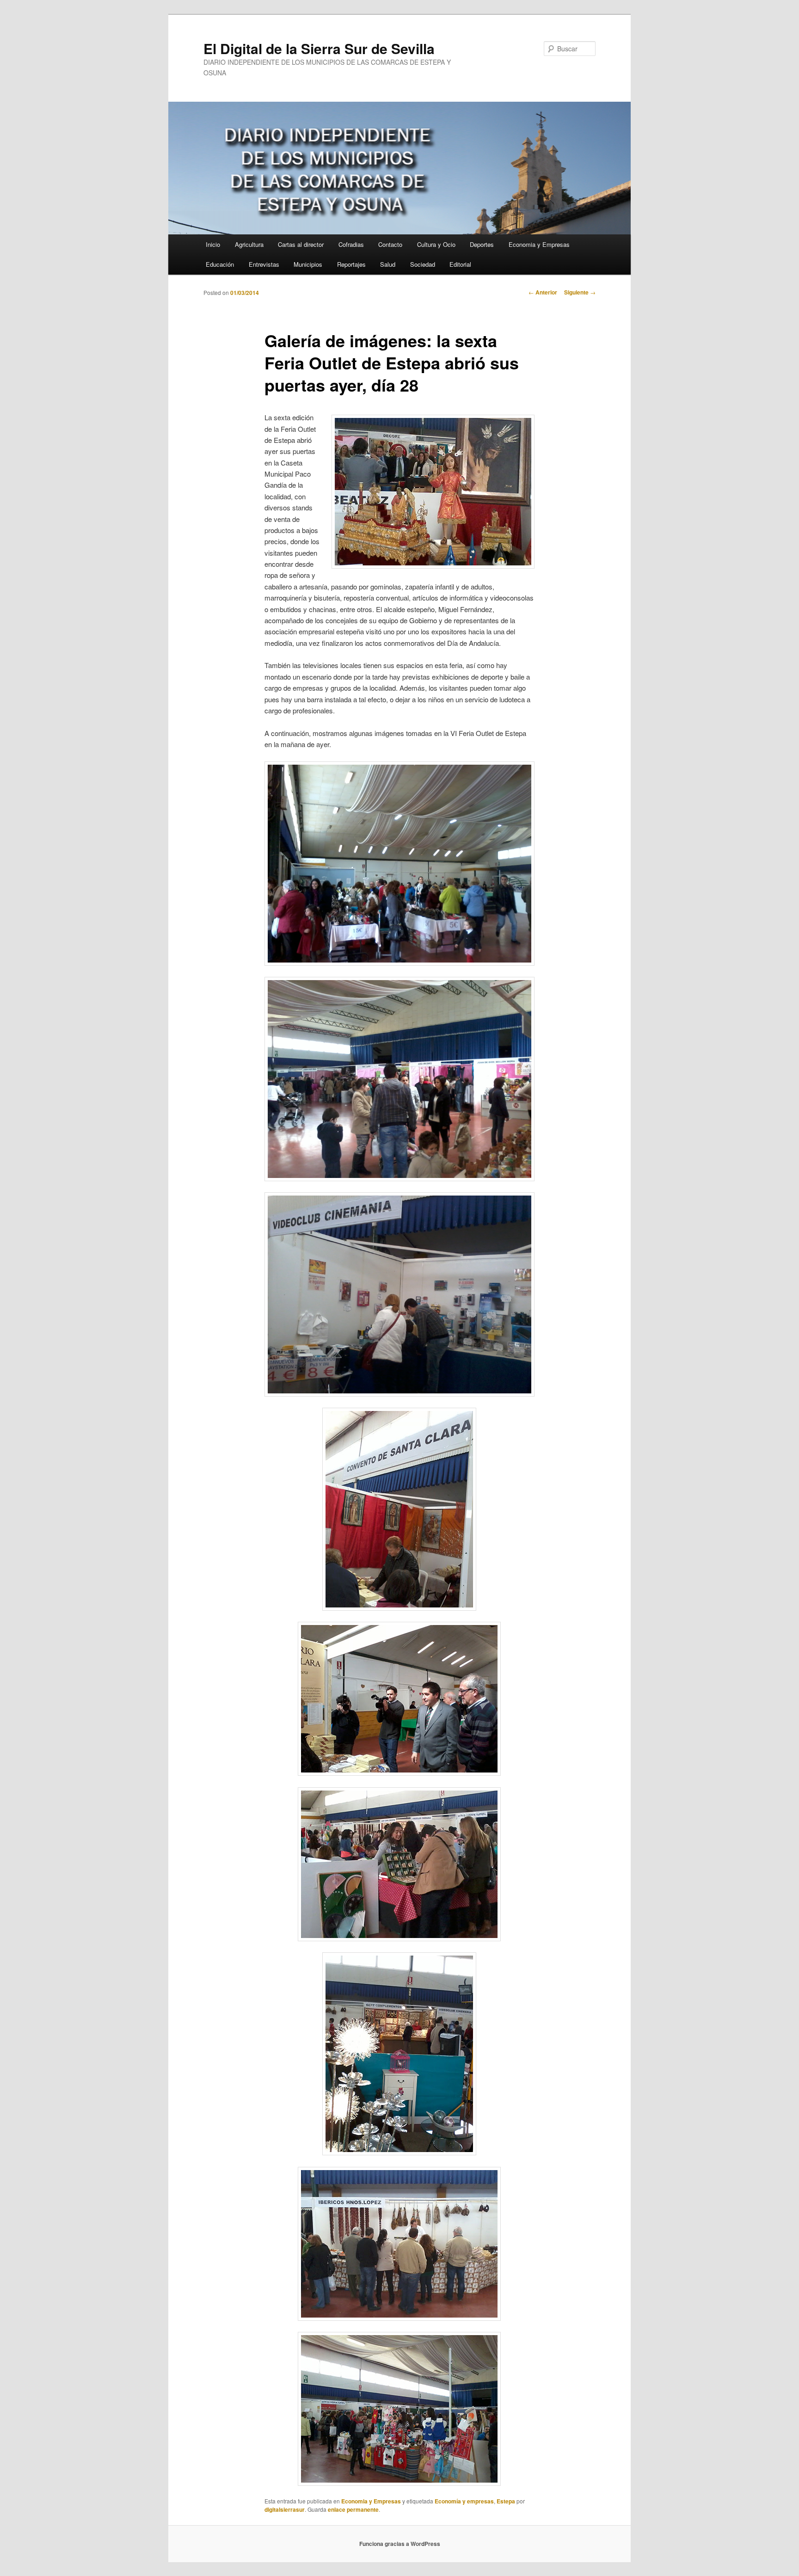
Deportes (482, 244)
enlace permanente (353, 2509)
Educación (220, 264)
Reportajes (351, 264)
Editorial (460, 264)
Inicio (213, 244)
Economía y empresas (464, 2501)
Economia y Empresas (539, 244)
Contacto (390, 244)
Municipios (308, 264)
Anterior (543, 292)
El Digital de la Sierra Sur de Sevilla (319, 48)
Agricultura (249, 244)
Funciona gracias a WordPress (400, 2544)
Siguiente (580, 292)
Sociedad (423, 264)
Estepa (506, 2501)
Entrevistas (264, 264)
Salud (388, 264)
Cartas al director (301, 244)
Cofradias (351, 244)
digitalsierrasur (285, 2509)
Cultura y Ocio (436, 244)
